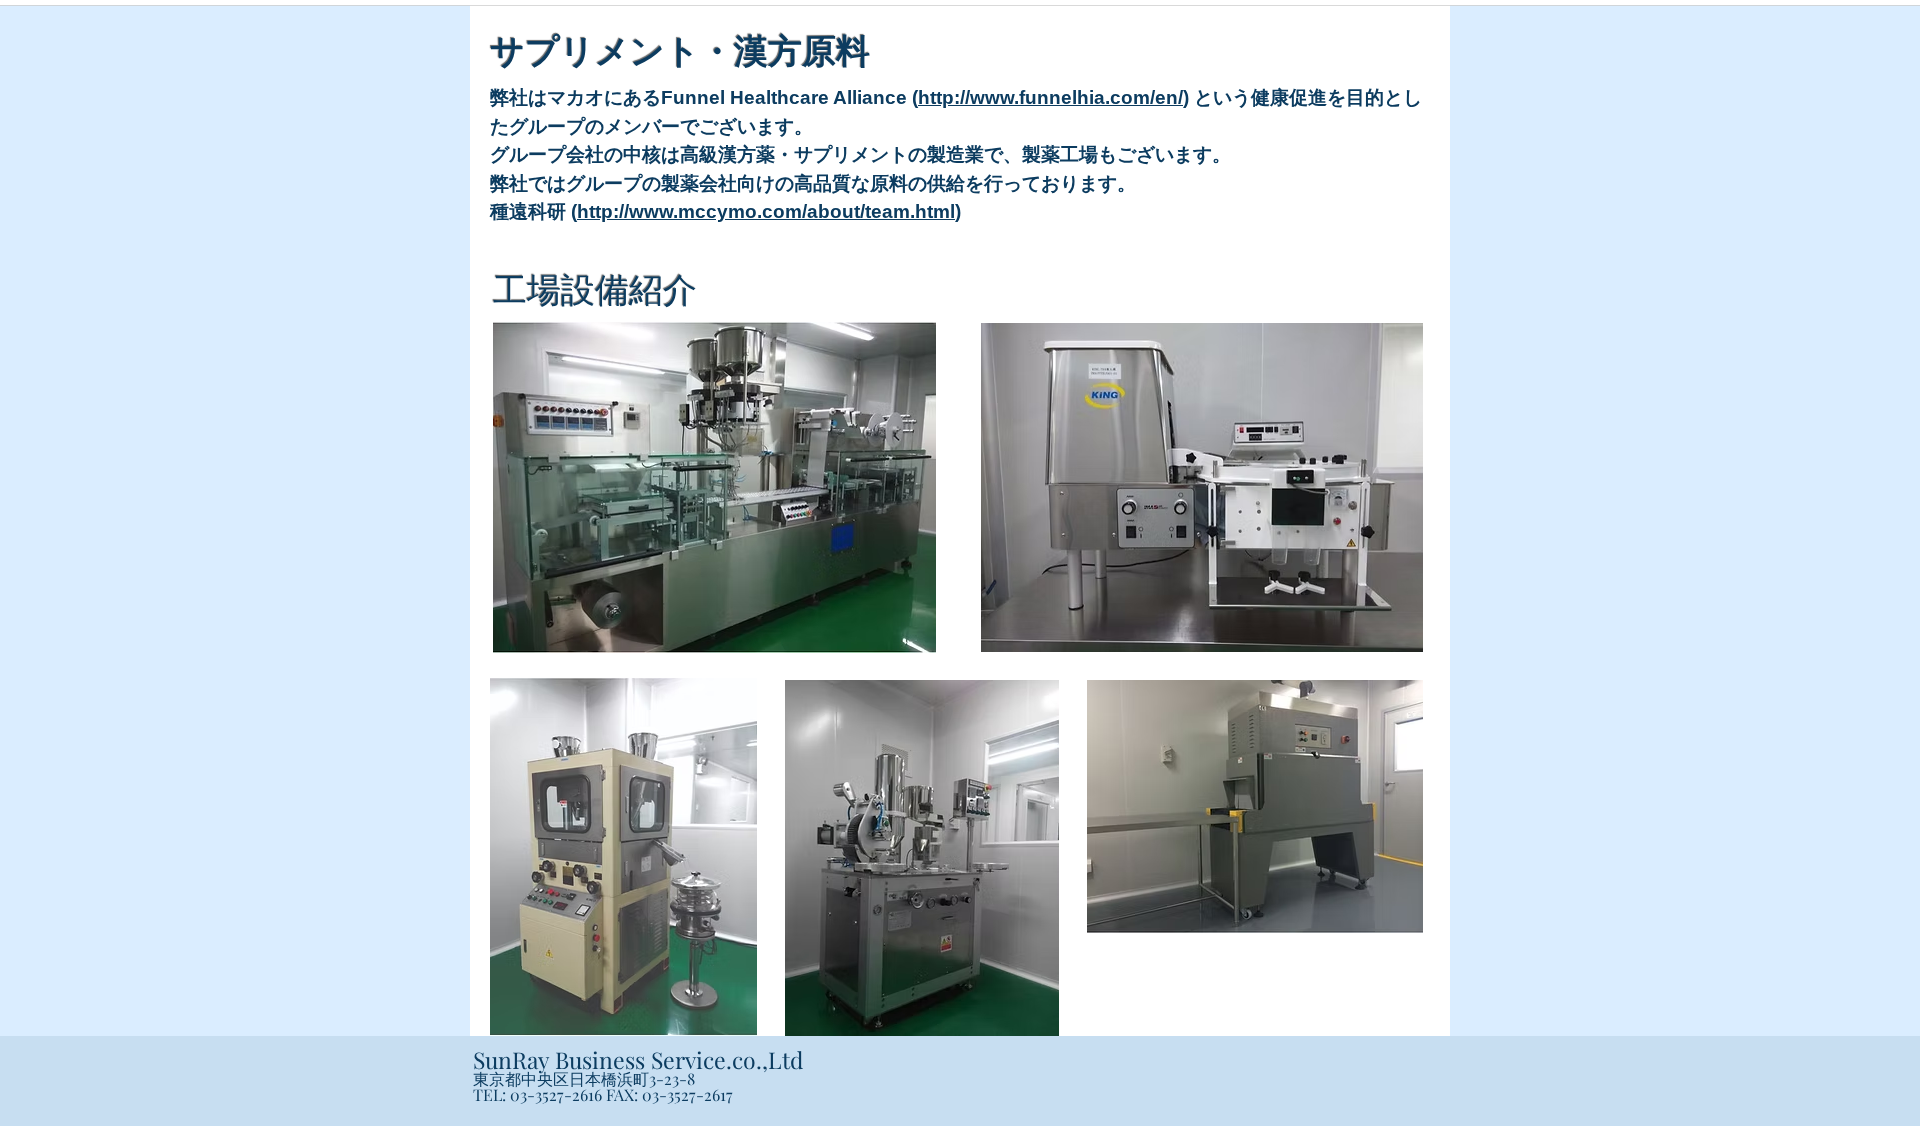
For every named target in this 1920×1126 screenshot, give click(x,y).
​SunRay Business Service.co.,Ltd (638, 1059)
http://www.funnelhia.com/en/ (1050, 97)
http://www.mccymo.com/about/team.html (766, 211)
